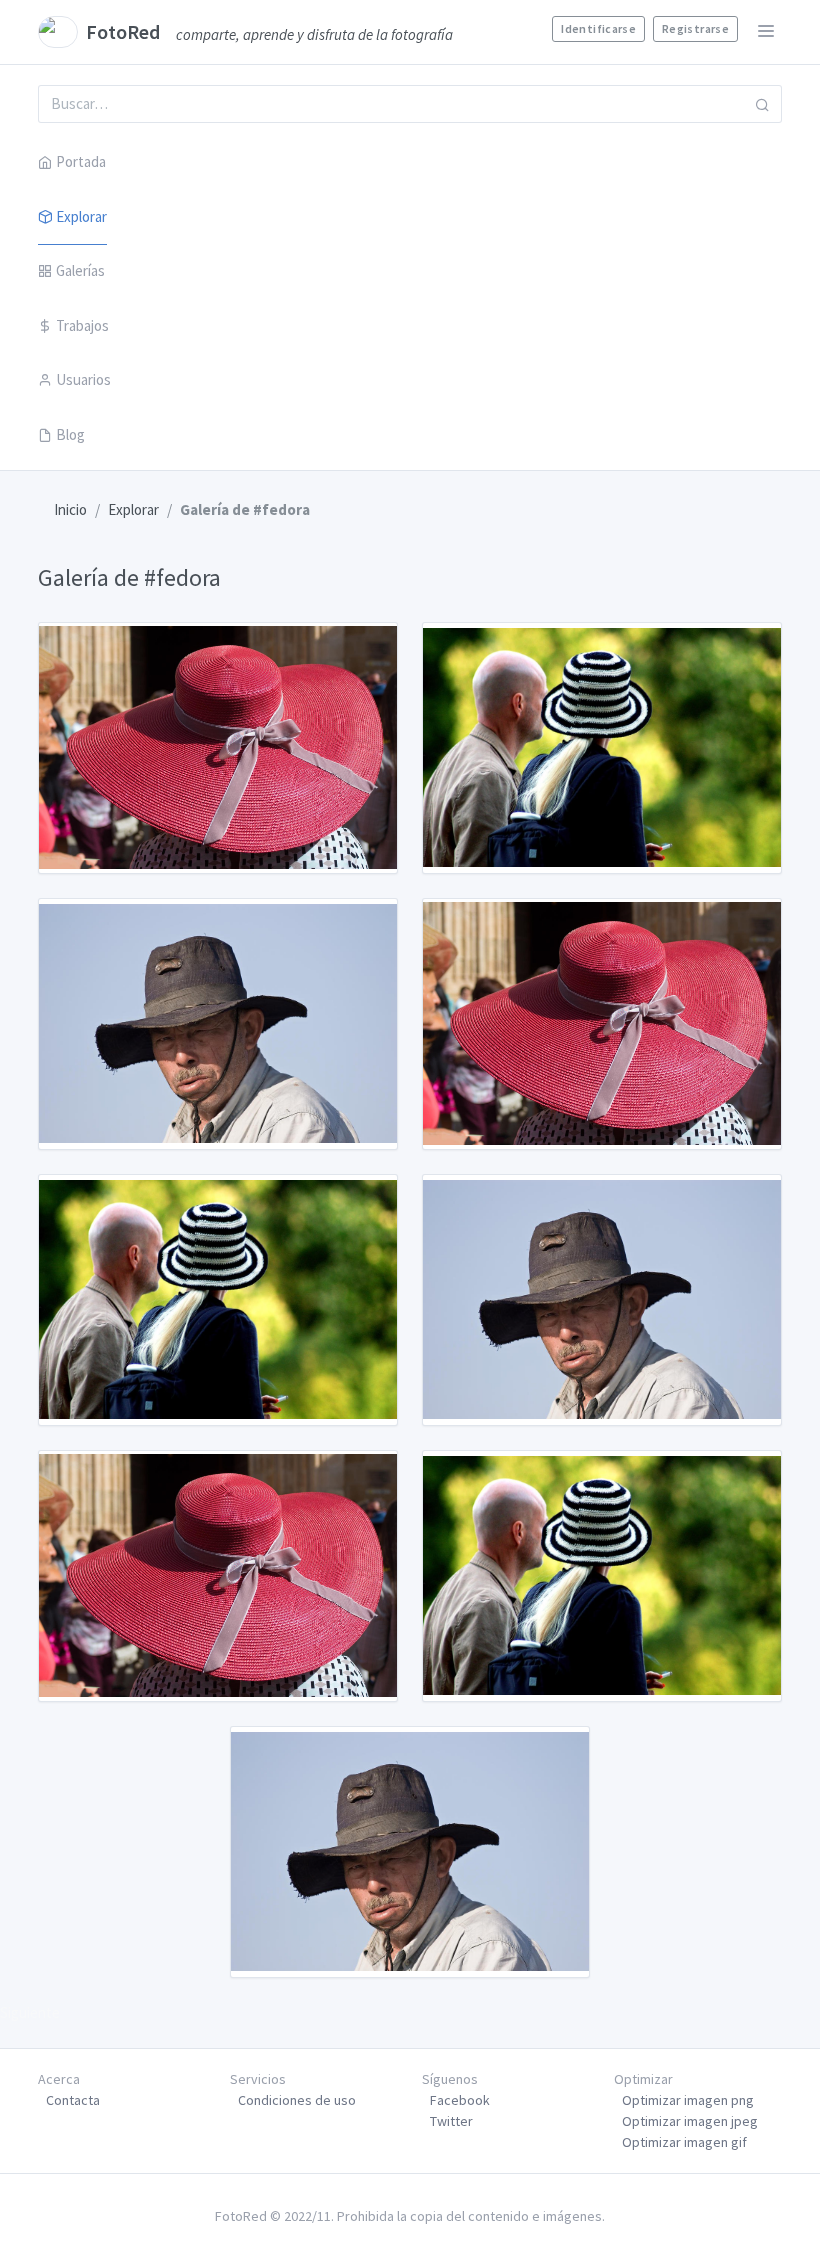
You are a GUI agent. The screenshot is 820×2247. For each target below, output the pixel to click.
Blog (70, 434)
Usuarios (83, 379)
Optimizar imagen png (688, 2100)
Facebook (460, 2100)
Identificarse (598, 28)
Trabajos (82, 325)
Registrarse (695, 28)
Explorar (81, 216)
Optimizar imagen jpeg (690, 2121)
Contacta (73, 2100)
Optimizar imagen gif (684, 2142)
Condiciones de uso (297, 2100)
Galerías (80, 270)
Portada (81, 161)
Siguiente (30, 2012)
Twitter (451, 2121)
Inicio (70, 509)
